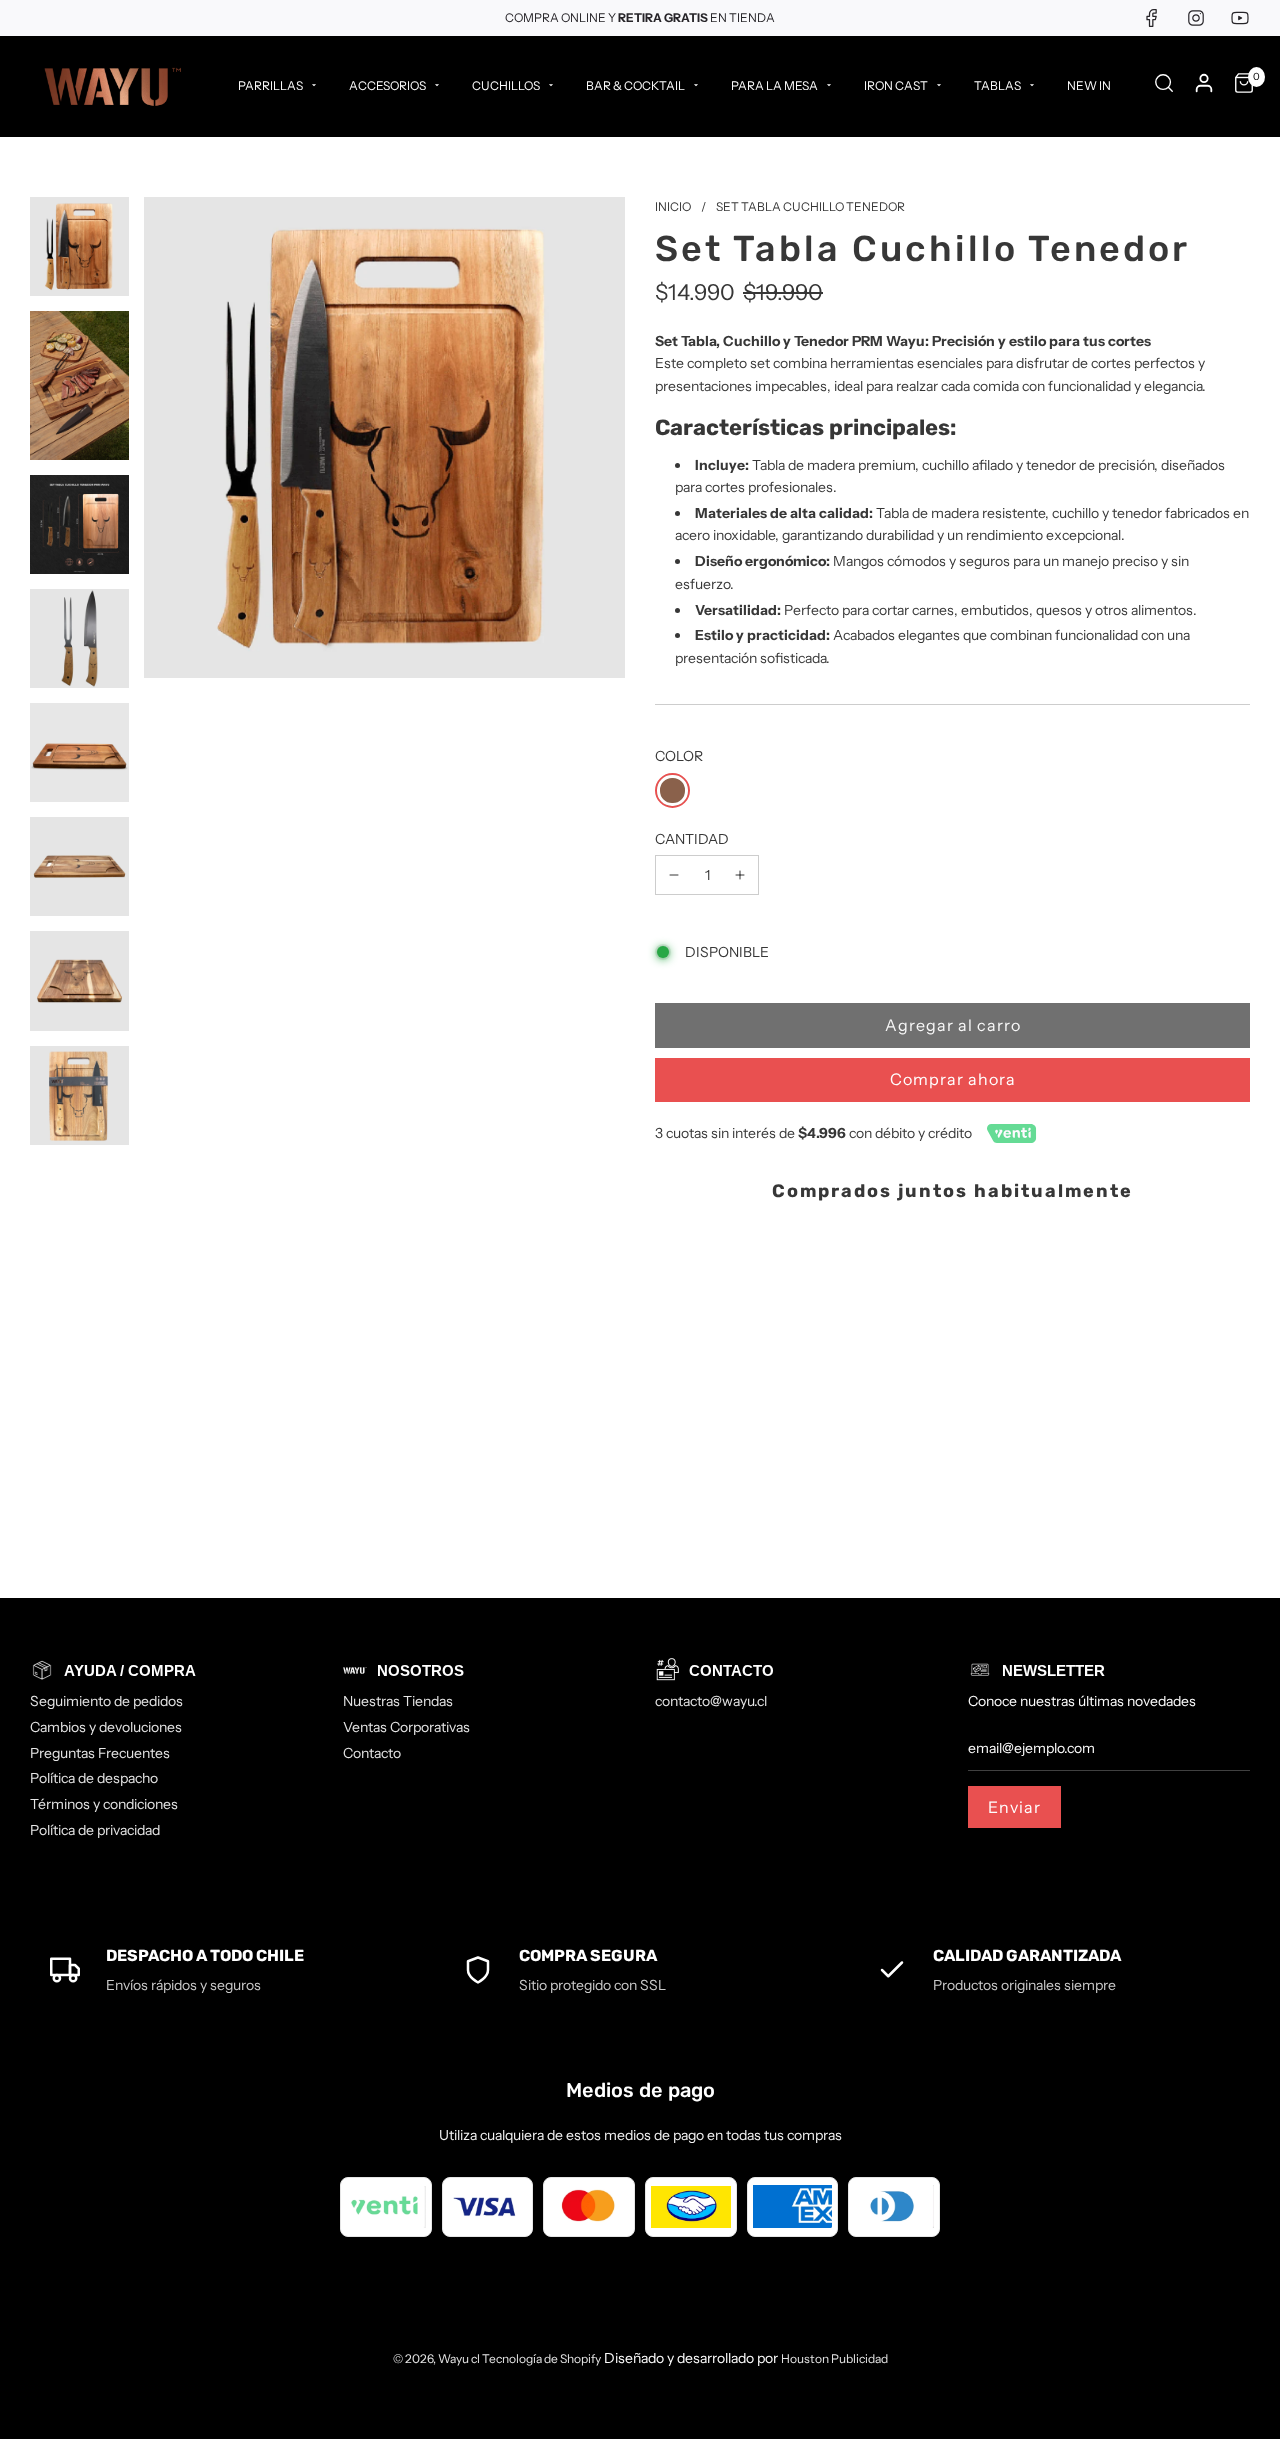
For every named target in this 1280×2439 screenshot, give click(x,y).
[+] (740, 875)
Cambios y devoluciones (106, 1727)
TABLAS (997, 85)
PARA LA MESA (774, 85)
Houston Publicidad (834, 2358)
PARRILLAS (270, 85)
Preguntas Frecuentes (100, 1753)
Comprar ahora (953, 1079)
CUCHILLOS (506, 85)
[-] (674, 875)
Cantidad (692, 839)
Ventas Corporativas (406, 1727)
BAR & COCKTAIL (635, 85)
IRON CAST (896, 85)
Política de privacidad (95, 1830)
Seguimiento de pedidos (106, 1701)
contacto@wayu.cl (711, 1701)
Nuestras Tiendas (398, 1701)
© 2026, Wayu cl (437, 2358)
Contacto (372, 1753)
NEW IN (1089, 85)
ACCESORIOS (387, 85)
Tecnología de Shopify (541, 2358)
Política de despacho (94, 1778)
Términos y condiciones (104, 1804)
